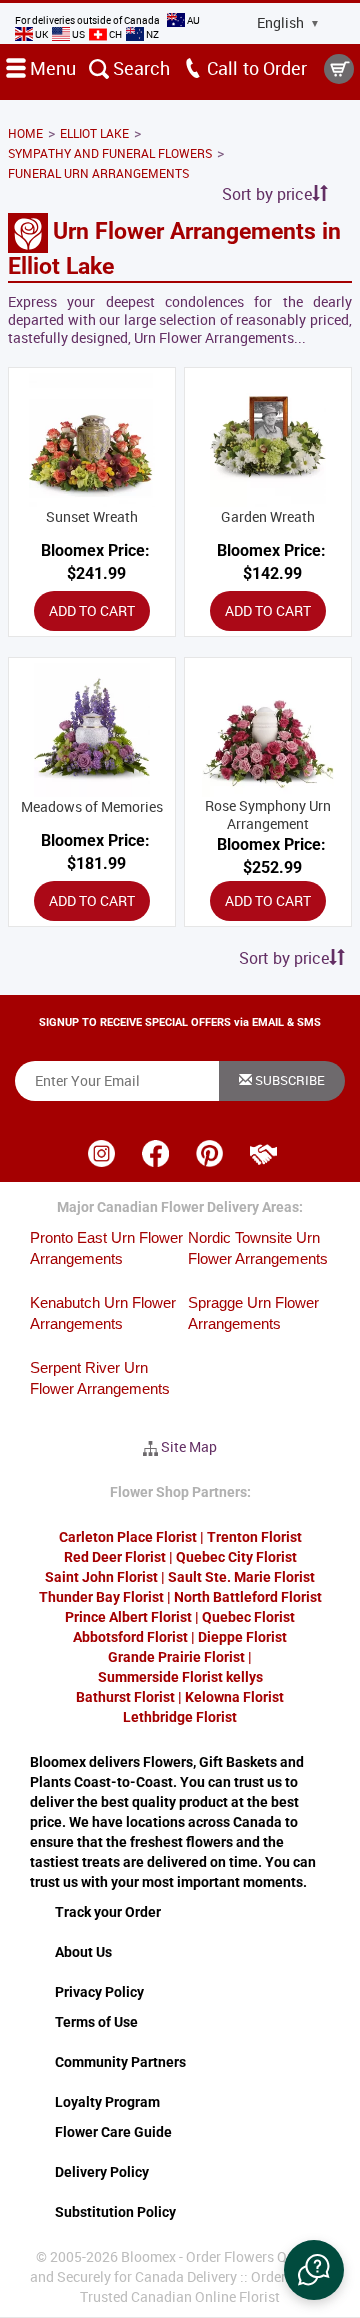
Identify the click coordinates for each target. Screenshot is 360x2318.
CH (115, 34)
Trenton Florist (254, 1537)
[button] (314, 2270)
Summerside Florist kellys (180, 1677)
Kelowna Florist (234, 1697)
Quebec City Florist (236, 1557)
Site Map (189, 1446)
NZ (151, 34)
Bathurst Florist (125, 1697)
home (25, 133)
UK (41, 34)
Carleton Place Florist (128, 1537)
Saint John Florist (101, 1577)
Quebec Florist (248, 1617)
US (78, 34)
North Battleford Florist (248, 1597)
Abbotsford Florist (130, 1637)
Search (139, 68)
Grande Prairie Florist (176, 1657)
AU (192, 20)
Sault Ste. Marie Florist (241, 1577)
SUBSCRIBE (288, 1080)
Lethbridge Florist (180, 1717)
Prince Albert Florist (128, 1617)
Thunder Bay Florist (101, 1597)
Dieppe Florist (242, 1637)
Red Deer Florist (115, 1557)
